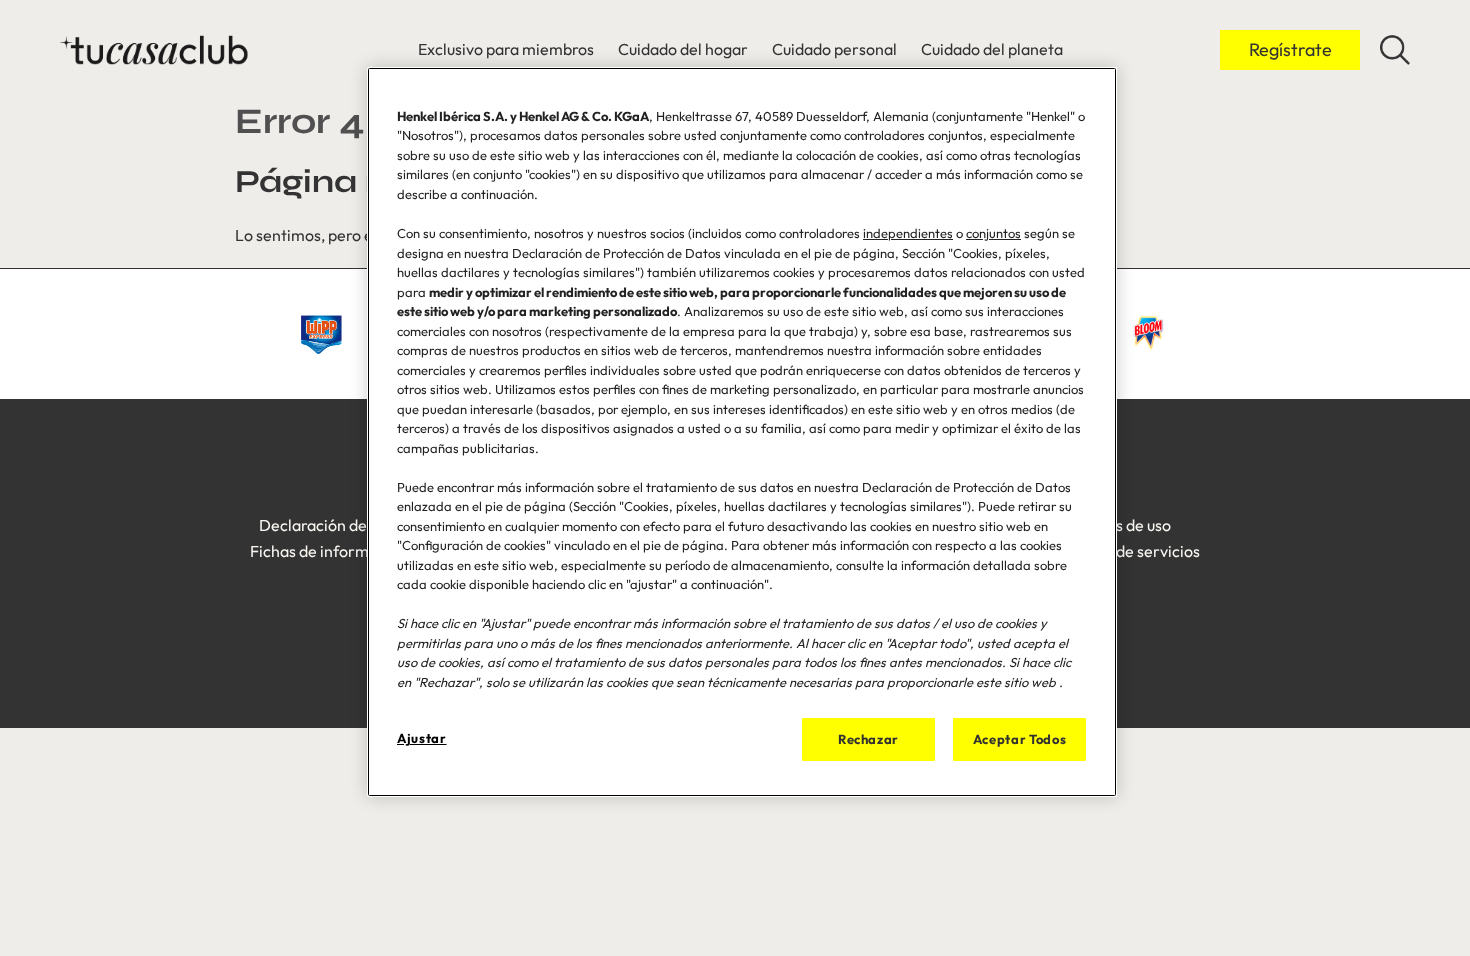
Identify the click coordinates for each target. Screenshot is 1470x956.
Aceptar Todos (1019, 739)
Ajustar (422, 738)
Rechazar (868, 739)
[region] (742, 432)
